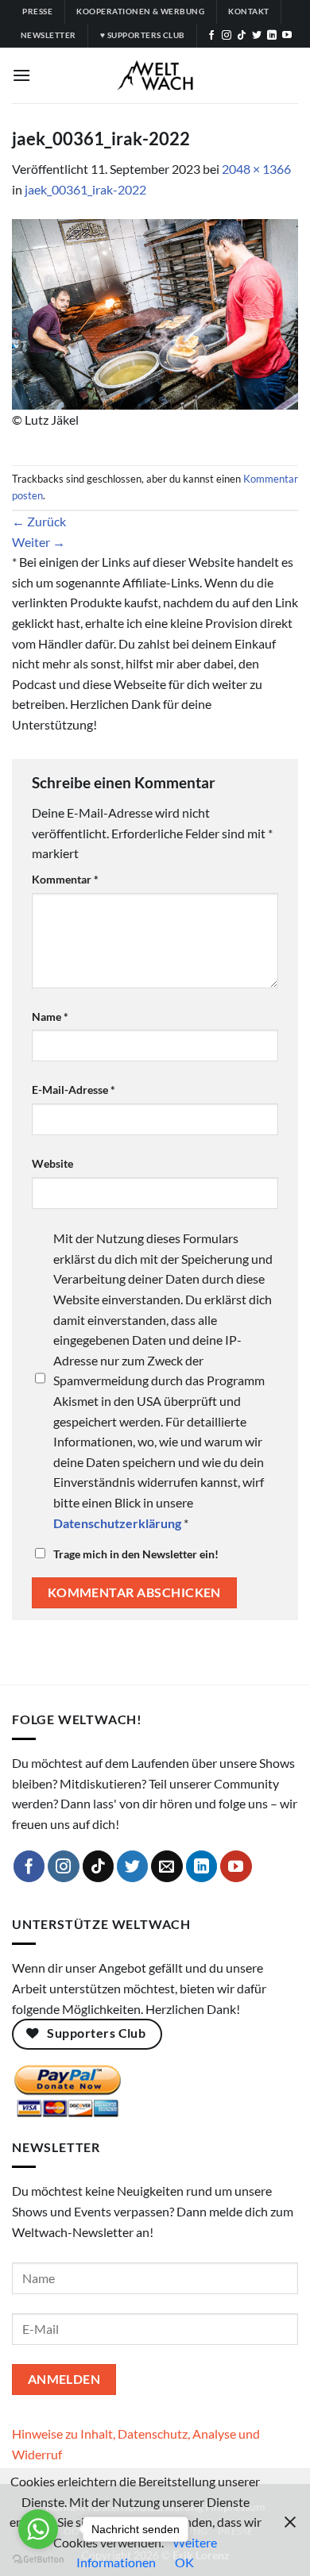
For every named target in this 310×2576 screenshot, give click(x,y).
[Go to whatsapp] (38, 2529)
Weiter (39, 542)
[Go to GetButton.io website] (38, 2560)
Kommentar (65, 879)
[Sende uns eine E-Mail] (167, 1866)
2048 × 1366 (256, 169)
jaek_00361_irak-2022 (85, 189)
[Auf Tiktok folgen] (242, 36)
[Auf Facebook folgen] (211, 36)
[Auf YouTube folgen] (287, 36)
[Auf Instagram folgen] (227, 36)
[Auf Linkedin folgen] (272, 36)
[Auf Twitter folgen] (257, 36)
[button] (21, 75)
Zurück (39, 521)
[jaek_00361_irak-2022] (155, 312)
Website (52, 1163)
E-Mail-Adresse (74, 1090)
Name (50, 1017)
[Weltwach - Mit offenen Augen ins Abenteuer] (155, 75)
